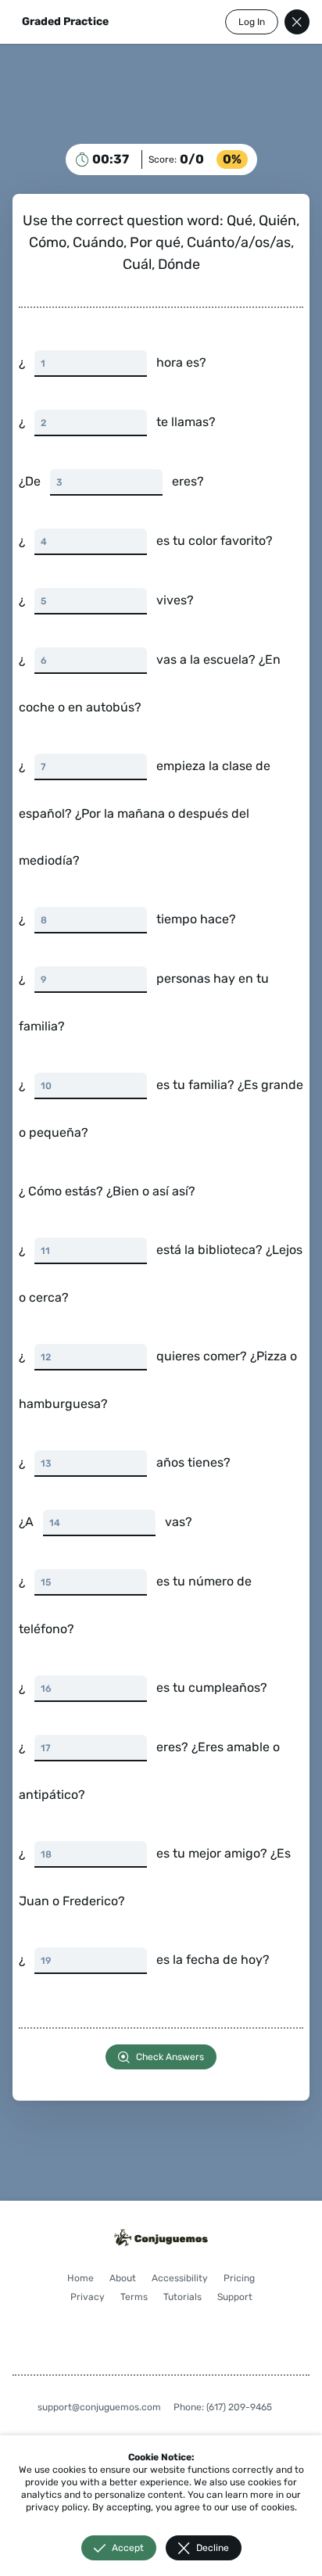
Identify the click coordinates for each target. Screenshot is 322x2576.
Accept (122, 2548)
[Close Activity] (285, 22)
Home (98, 2278)
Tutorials (225, 2297)
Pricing (82, 2297)
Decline (206, 2548)
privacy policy (79, 2495)
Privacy (131, 2297)
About (141, 2278)
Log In (240, 22)
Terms (177, 2297)
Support (155, 2316)
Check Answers (165, 2057)
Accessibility (198, 2278)
